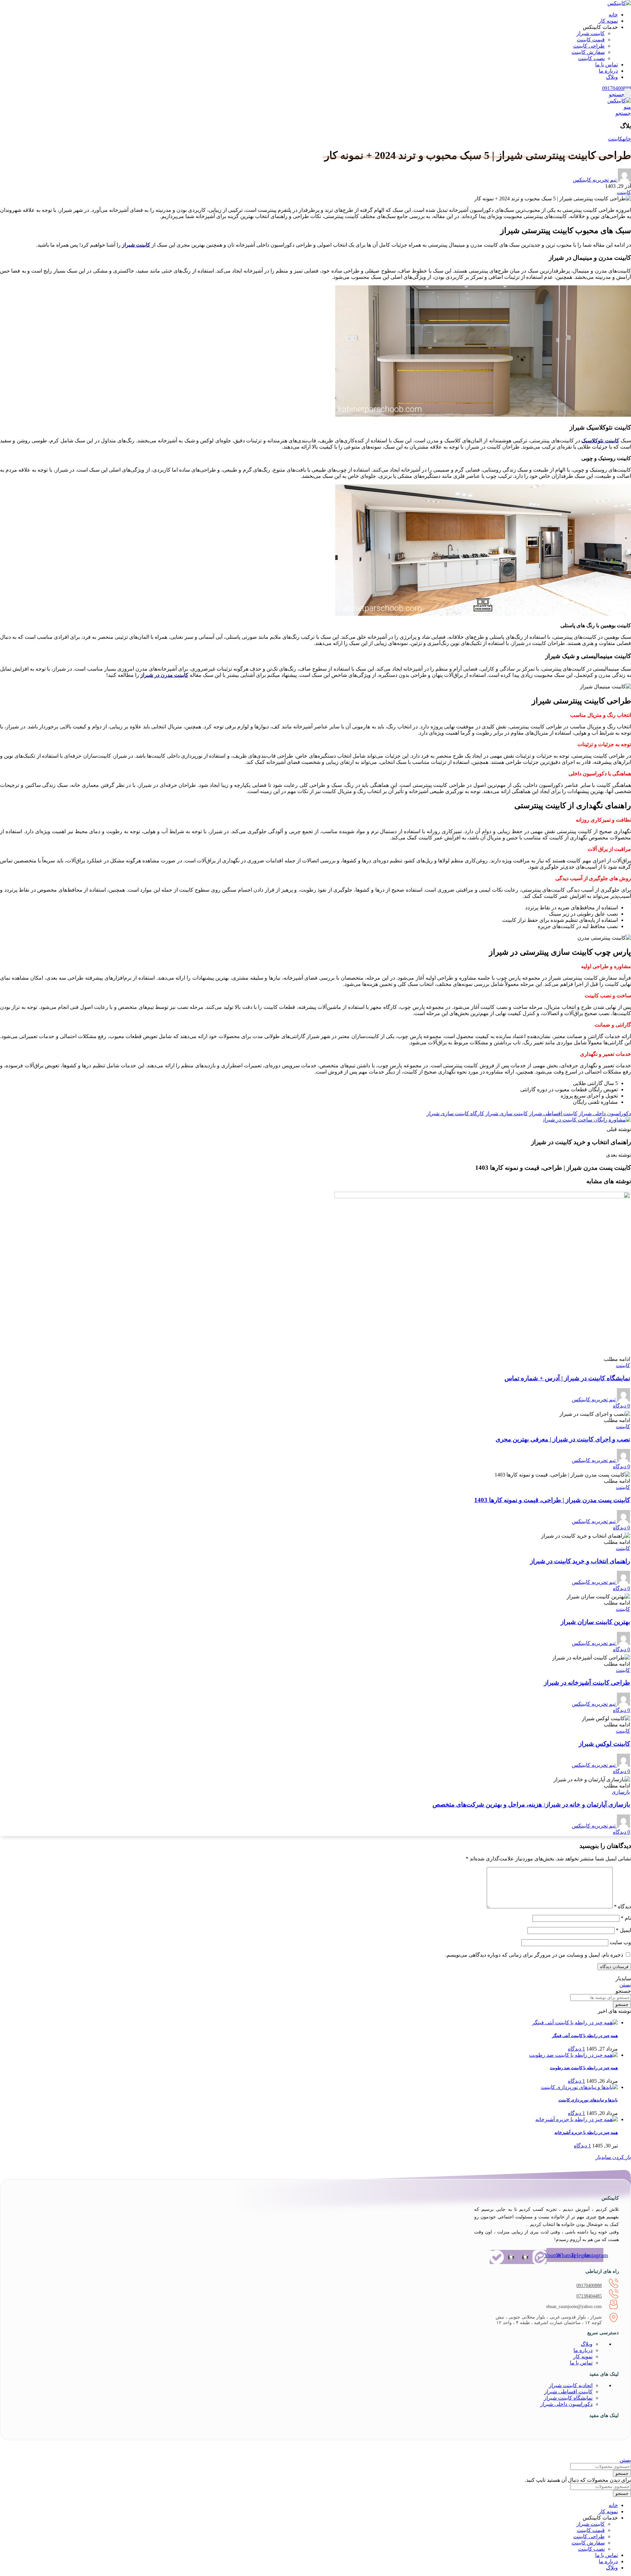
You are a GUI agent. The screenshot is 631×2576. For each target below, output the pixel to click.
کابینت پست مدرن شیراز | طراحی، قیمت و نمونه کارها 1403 (552, 1500)
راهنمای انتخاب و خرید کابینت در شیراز (580, 1561)
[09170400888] (614, 2286)
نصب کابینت (591, 58)
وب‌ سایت (620, 1942)
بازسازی (621, 1792)
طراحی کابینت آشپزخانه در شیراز (587, 1683)
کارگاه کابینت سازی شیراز (455, 1113)
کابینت (615, 139)
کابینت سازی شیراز (507, 1113)
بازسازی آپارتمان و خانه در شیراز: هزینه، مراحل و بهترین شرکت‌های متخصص (531, 1804)
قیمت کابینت (591, 40)
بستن (625, 1985)
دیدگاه (622, 1907)
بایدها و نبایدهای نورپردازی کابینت (588, 2100)
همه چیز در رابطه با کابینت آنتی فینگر (585, 2036)
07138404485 (589, 2296)
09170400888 (589, 2286)
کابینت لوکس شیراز (604, 1744)
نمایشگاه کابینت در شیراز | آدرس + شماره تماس (567, 1378)
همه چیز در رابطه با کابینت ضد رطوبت (584, 2068)
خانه (627, 139)
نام (626, 1918)
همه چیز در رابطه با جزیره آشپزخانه (586, 2132)
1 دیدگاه (576, 2049)
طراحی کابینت (589, 46)
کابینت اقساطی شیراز (553, 1113)
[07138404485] (614, 2296)
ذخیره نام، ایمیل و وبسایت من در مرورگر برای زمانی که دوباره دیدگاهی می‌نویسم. (534, 1955)
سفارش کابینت (588, 52)
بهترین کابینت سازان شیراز (595, 1622)
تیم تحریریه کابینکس (595, 180)
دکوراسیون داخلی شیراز (605, 1113)
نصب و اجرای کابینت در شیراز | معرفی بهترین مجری (563, 1439)
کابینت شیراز (591, 33)
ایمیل (623, 1930)
